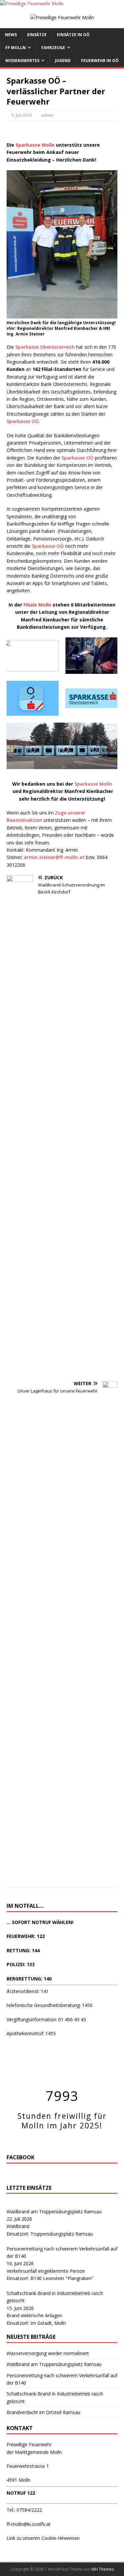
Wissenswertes (22, 61)
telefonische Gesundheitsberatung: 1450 (50, 2005)
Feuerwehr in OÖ (100, 61)
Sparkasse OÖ (23, 421)
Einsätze (37, 35)
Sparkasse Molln (93, 784)
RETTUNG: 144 (23, 1950)
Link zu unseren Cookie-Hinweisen (43, 2538)
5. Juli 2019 (22, 115)
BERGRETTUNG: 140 (29, 1979)
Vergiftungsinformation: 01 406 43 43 (46, 2019)
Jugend (63, 61)
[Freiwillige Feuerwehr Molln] (32, 3)
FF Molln (16, 48)
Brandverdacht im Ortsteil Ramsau (43, 2412)
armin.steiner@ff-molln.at (54, 857)
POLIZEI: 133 (21, 1964)
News (11, 35)
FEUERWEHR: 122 (26, 1936)
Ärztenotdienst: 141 (28, 1991)
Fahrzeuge (53, 48)
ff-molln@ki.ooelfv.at (29, 2524)
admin (47, 115)
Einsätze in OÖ (73, 35)
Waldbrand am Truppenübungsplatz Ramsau (54, 2212)
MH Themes (103, 2569)
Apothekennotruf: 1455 (31, 2033)
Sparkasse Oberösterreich (45, 347)
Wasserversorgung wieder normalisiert (48, 2353)
